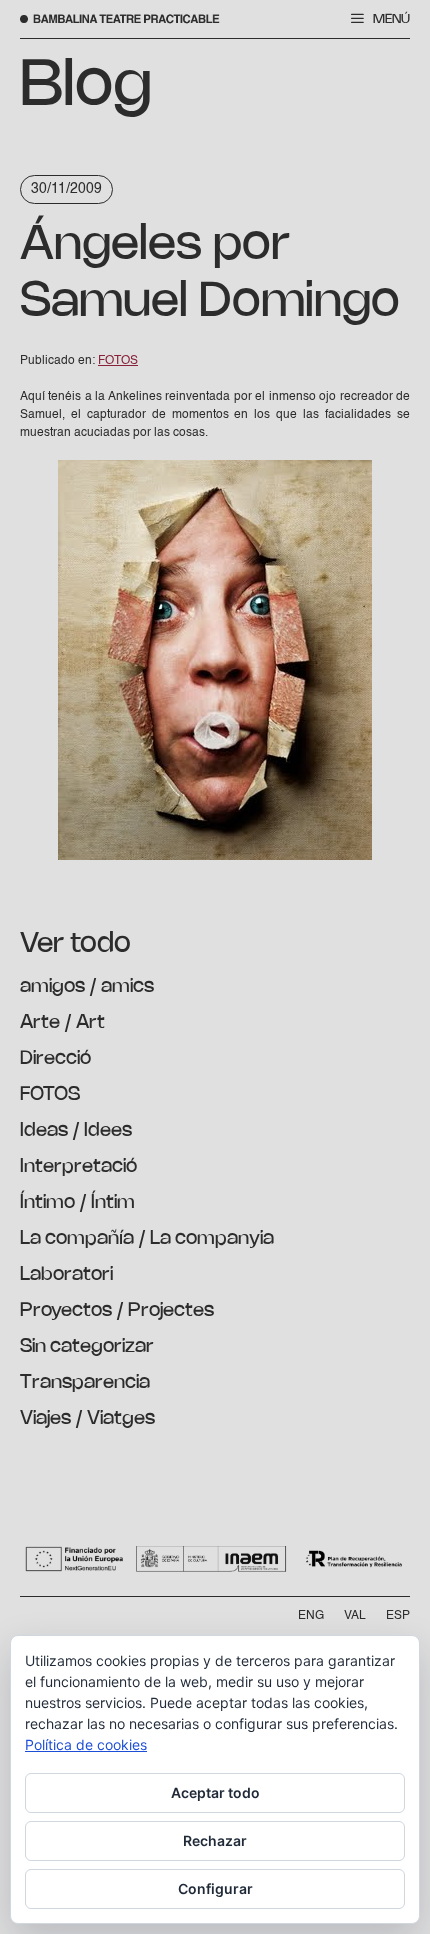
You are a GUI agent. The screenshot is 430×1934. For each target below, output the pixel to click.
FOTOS (50, 1095)
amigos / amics (87, 987)
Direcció (55, 1059)
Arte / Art (62, 1023)
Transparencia (85, 1383)
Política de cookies (86, 1744)
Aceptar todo (215, 1792)
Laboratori (66, 1275)
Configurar (215, 1888)
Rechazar (215, 1840)
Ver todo (75, 944)
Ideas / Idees (76, 1131)
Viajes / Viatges (87, 1419)
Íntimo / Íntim (77, 1203)
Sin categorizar (87, 1347)
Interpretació (78, 1167)
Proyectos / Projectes (117, 1311)
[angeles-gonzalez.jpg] (215, 857)
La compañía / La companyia (147, 1239)
